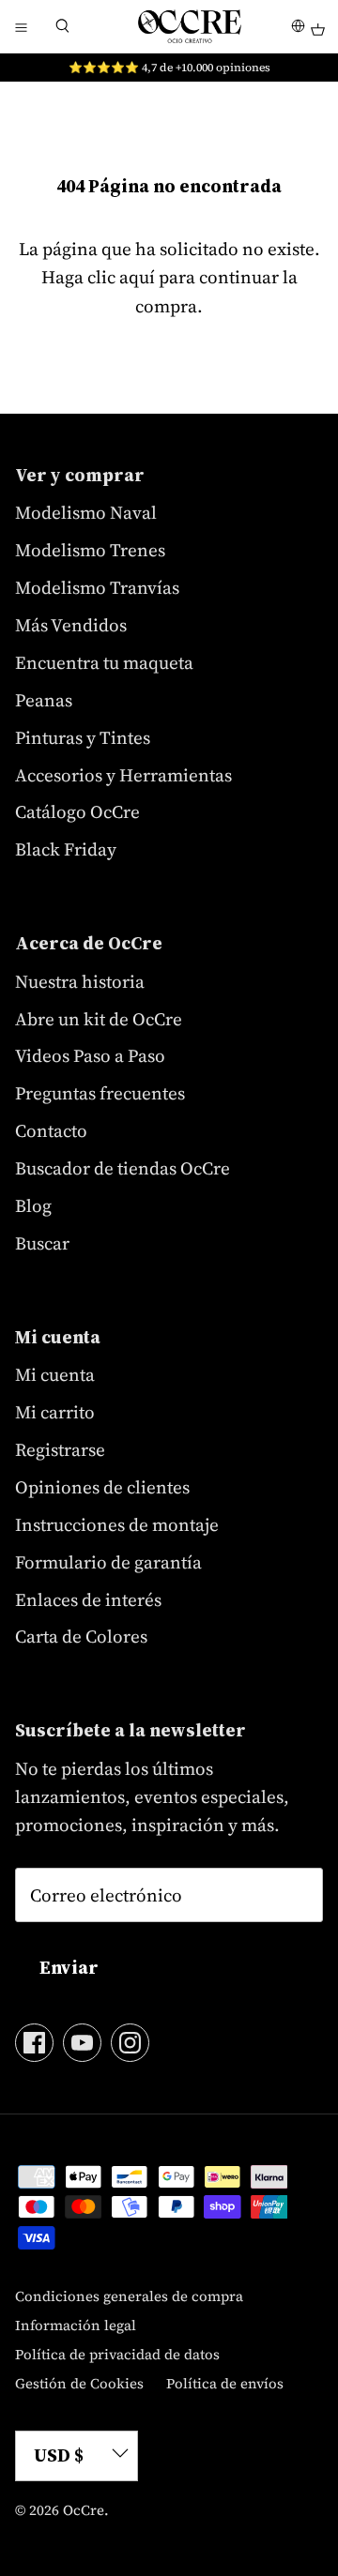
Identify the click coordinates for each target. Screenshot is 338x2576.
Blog (33, 1205)
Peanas (44, 700)
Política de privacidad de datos (117, 2354)
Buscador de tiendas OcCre (123, 1168)
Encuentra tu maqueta (104, 662)
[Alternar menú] (21, 26)
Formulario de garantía (108, 1562)
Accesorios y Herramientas (123, 775)
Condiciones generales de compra (129, 2296)
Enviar (69, 1967)
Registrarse (60, 1449)
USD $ (59, 2455)
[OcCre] (190, 26)
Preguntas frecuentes (100, 1093)
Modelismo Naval (86, 512)
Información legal (76, 2325)
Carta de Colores (81, 1636)
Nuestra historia (80, 981)
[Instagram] (130, 2043)
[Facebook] (34, 2043)
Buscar (42, 1243)
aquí (137, 277)
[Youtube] (82, 2043)
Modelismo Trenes (90, 550)
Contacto (51, 1130)
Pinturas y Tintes (83, 737)
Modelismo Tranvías (97, 587)
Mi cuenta (55, 1374)
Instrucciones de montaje (117, 1524)
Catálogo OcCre (77, 811)
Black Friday (66, 849)
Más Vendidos (71, 625)
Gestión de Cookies (79, 2383)
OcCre (84, 2510)
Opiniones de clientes (102, 1487)
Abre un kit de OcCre (99, 1019)
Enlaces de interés (88, 1599)
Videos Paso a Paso (90, 1055)
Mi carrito (55, 1412)
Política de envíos (225, 2383)
